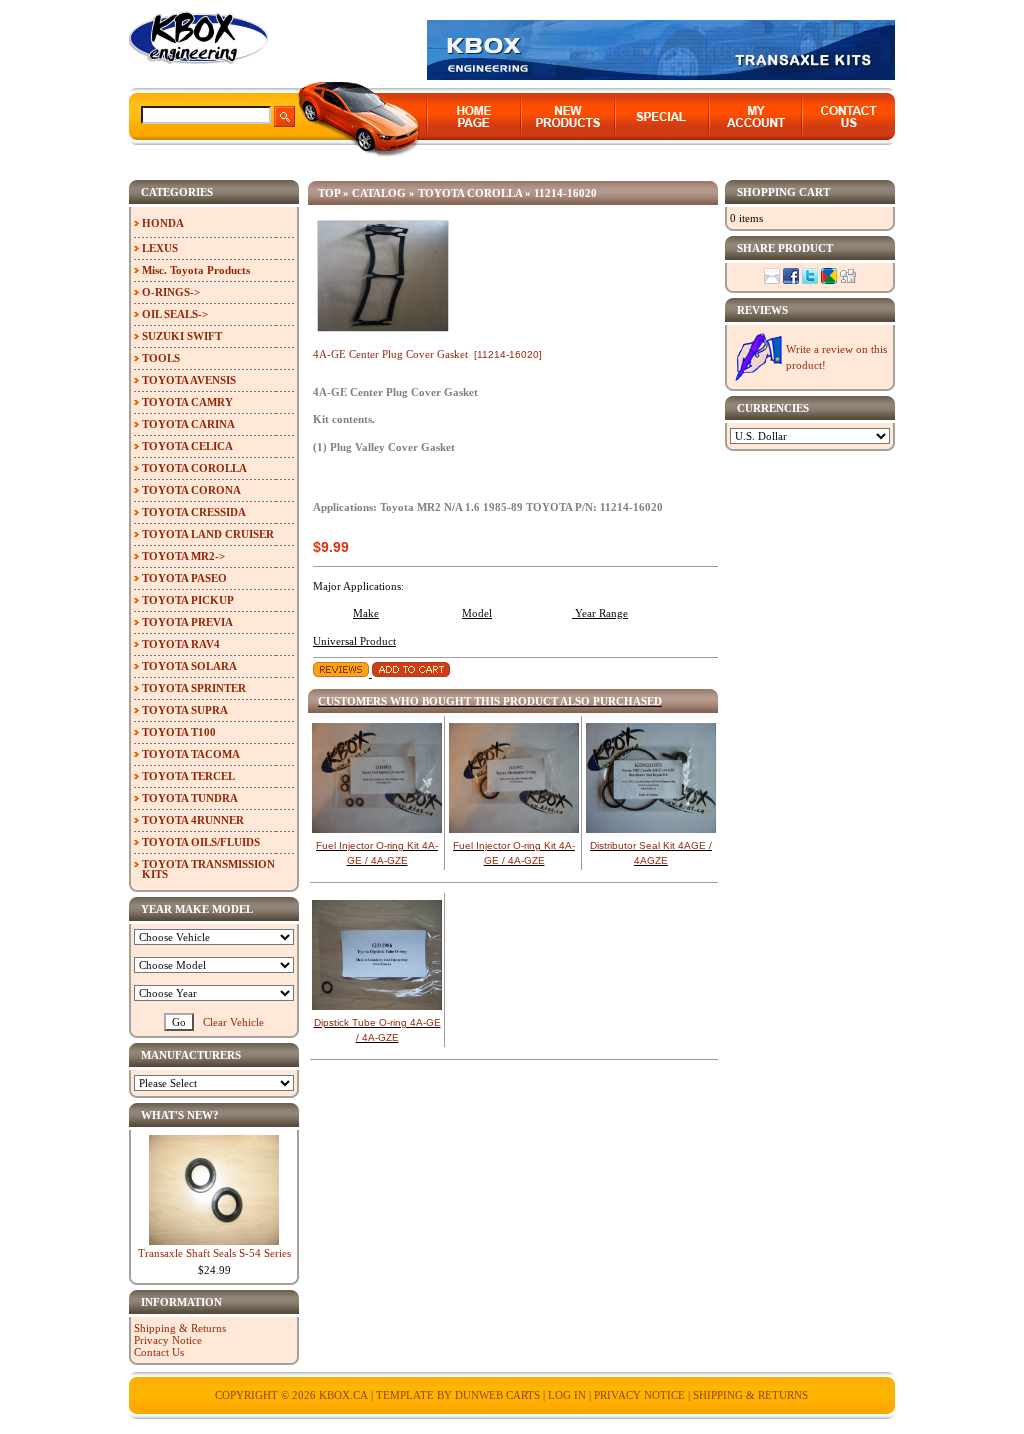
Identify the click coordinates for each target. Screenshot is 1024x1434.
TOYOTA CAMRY (187, 402)
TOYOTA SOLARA (189, 666)
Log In (567, 1395)
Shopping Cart (783, 192)
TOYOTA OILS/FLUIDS (201, 842)
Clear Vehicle (233, 1022)
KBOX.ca (343, 1395)
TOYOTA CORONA (191, 490)
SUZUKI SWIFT (182, 336)
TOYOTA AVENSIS (189, 380)
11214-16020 (565, 193)
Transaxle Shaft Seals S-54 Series (214, 1253)
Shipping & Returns (180, 1328)
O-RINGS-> (171, 292)
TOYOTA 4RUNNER (193, 820)
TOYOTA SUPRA (185, 710)
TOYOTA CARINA (188, 424)
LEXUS (160, 248)
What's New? (180, 1115)
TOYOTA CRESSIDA (194, 512)
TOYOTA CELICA (187, 446)
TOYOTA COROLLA (470, 193)
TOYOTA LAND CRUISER (208, 534)
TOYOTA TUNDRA (190, 798)
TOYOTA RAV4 (181, 644)
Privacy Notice (168, 1340)
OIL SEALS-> (175, 314)
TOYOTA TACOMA (191, 754)
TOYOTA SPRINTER (194, 688)
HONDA (163, 223)
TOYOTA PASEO (184, 578)
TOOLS (161, 358)
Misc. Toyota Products (196, 270)
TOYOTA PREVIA (187, 622)
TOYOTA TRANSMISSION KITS (208, 869)
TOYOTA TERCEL (188, 776)
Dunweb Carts (499, 1395)
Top (329, 193)
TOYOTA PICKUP (188, 600)
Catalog (379, 193)
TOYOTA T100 (179, 732)
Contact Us (159, 1352)
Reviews (762, 310)
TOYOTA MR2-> (183, 556)
